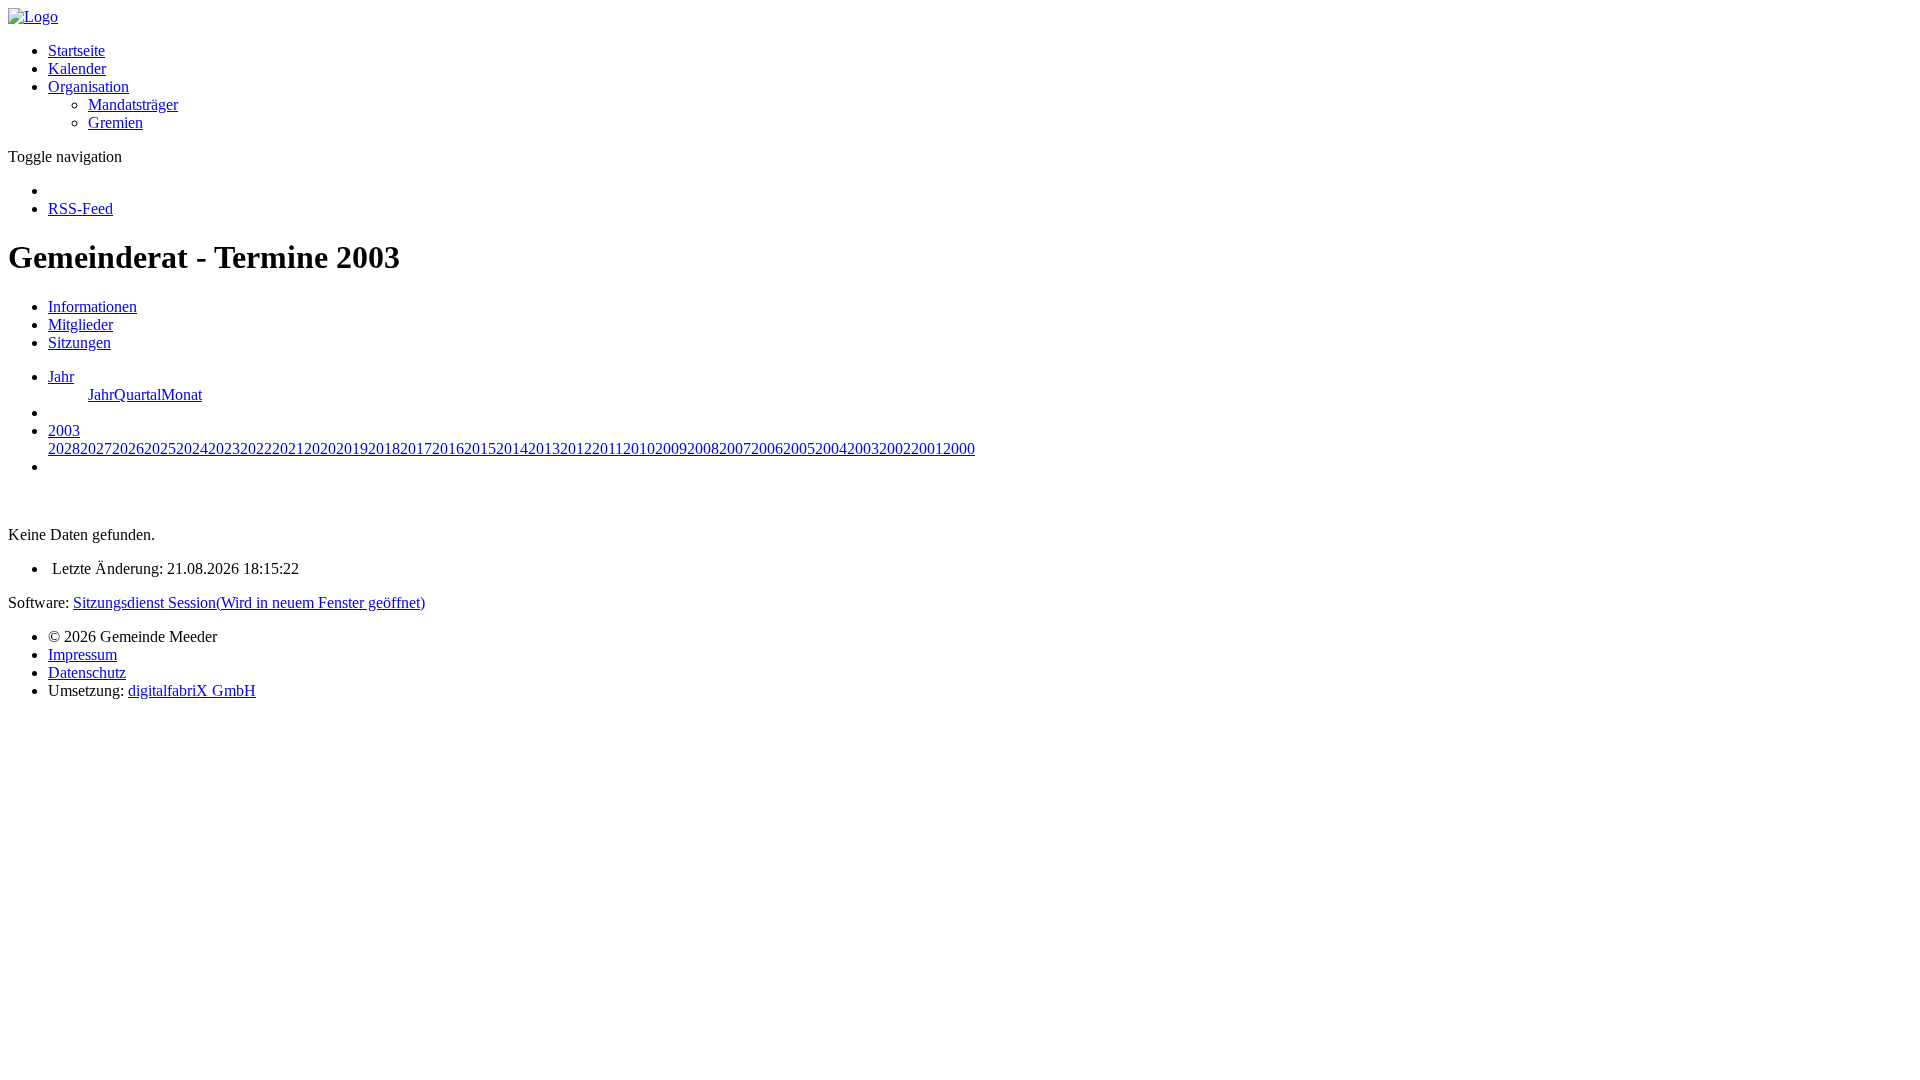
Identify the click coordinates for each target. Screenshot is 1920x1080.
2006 (767, 448)
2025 (160, 448)
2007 (735, 448)
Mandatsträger (133, 104)
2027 (96, 448)
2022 (256, 448)
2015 (480, 448)
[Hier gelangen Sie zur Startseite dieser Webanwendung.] (33, 16)
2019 (352, 448)
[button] (88, 86)
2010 (639, 448)
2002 (895, 448)
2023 (224, 448)
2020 (320, 448)
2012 (576, 448)
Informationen (92, 306)
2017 (416, 448)
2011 (607, 448)
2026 (128, 448)
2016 (448, 448)
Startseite (76, 50)
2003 (863, 448)
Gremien (115, 122)
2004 (831, 448)
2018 (384, 448)
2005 (799, 448)
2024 (192, 448)
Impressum (82, 654)
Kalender (77, 68)
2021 (288, 448)
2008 (703, 448)
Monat (181, 394)
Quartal (137, 394)
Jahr (101, 394)
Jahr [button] (61, 376)
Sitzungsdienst (249, 602)
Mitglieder (80, 324)
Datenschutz (87, 672)
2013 (544, 448)
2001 (927, 448)
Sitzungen (79, 342)
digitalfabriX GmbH (192, 690)
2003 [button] (64, 430)
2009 (671, 448)
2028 (64, 448)
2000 (959, 448)
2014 (512, 448)
